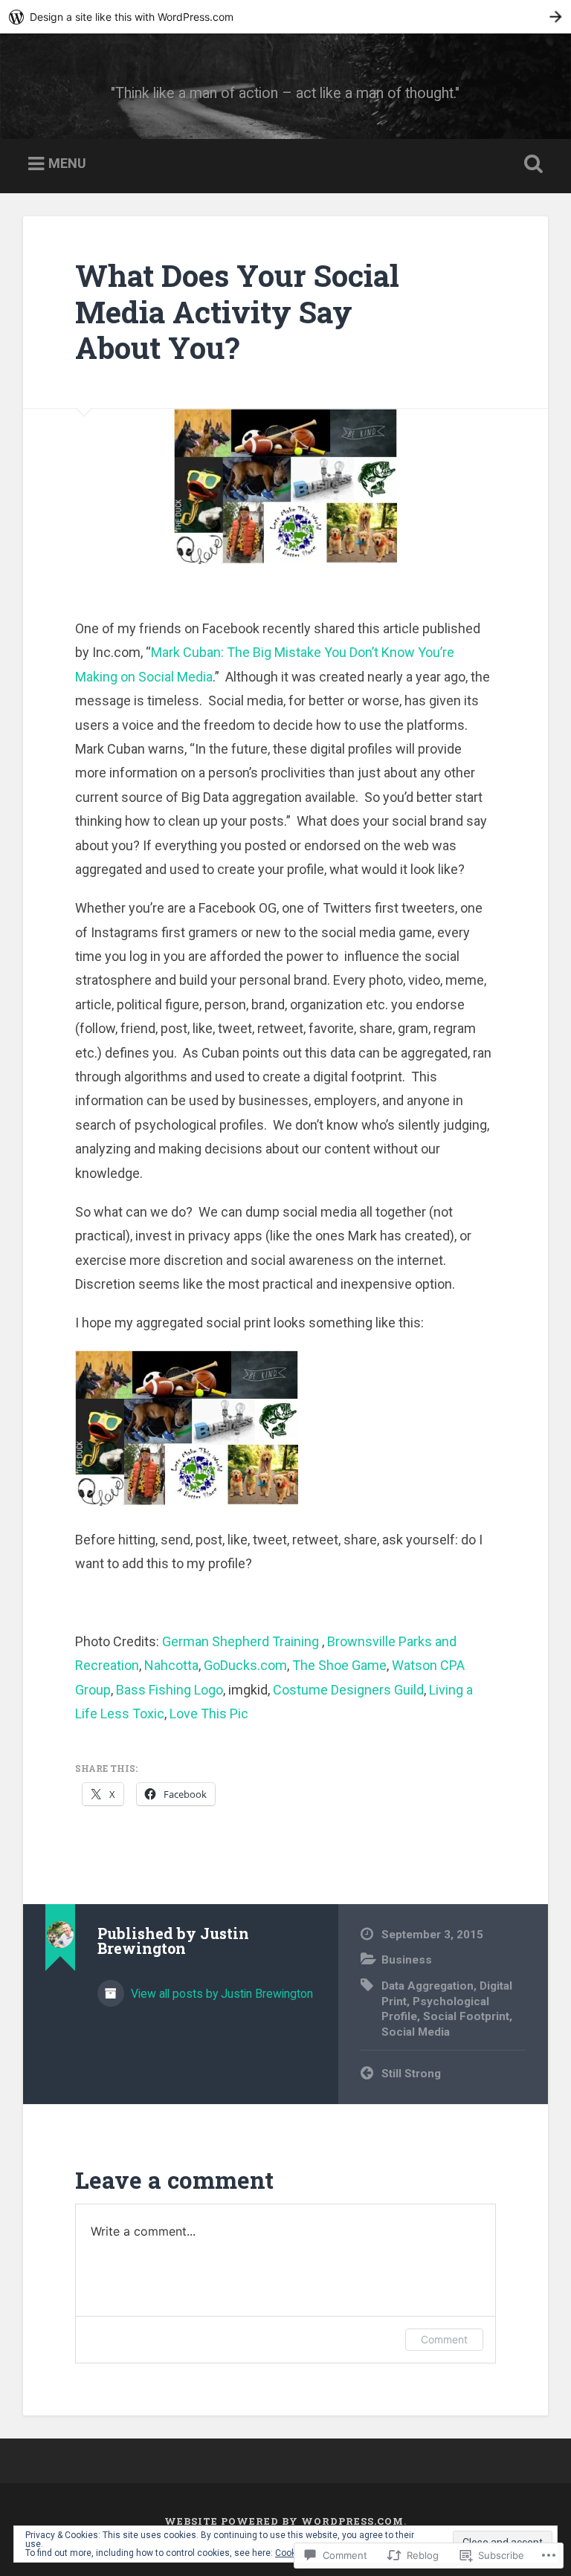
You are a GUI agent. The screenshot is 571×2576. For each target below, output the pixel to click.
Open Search (531, 164)
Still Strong (411, 2074)
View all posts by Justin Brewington (220, 1994)
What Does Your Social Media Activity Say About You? (237, 311)
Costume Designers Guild (348, 1690)
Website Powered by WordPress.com (284, 2521)
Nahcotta (171, 1665)
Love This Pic (209, 1713)
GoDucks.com (245, 1665)
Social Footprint (466, 2016)
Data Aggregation (428, 1986)
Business (407, 1960)
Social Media (416, 2032)
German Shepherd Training (242, 1641)
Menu (67, 163)
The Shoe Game (339, 1665)
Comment (444, 2339)
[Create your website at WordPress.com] (285, 17)
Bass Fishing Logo (170, 1690)
